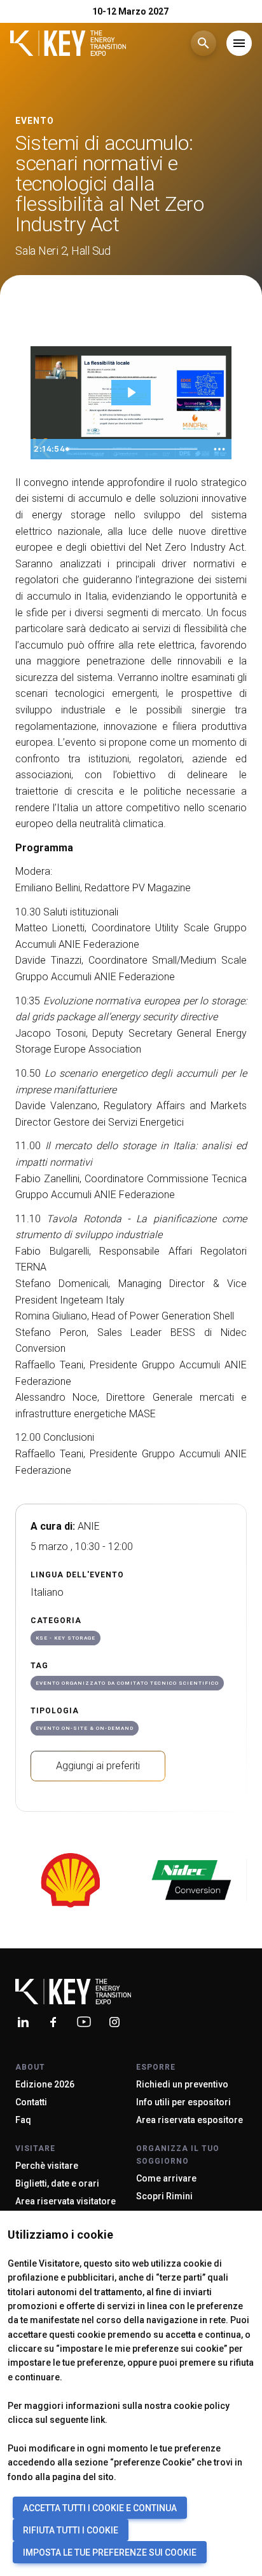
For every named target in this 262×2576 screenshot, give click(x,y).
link (98, 2420)
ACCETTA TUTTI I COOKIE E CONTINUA (100, 2508)
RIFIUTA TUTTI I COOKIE (71, 2530)
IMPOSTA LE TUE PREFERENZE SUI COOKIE (110, 2552)
